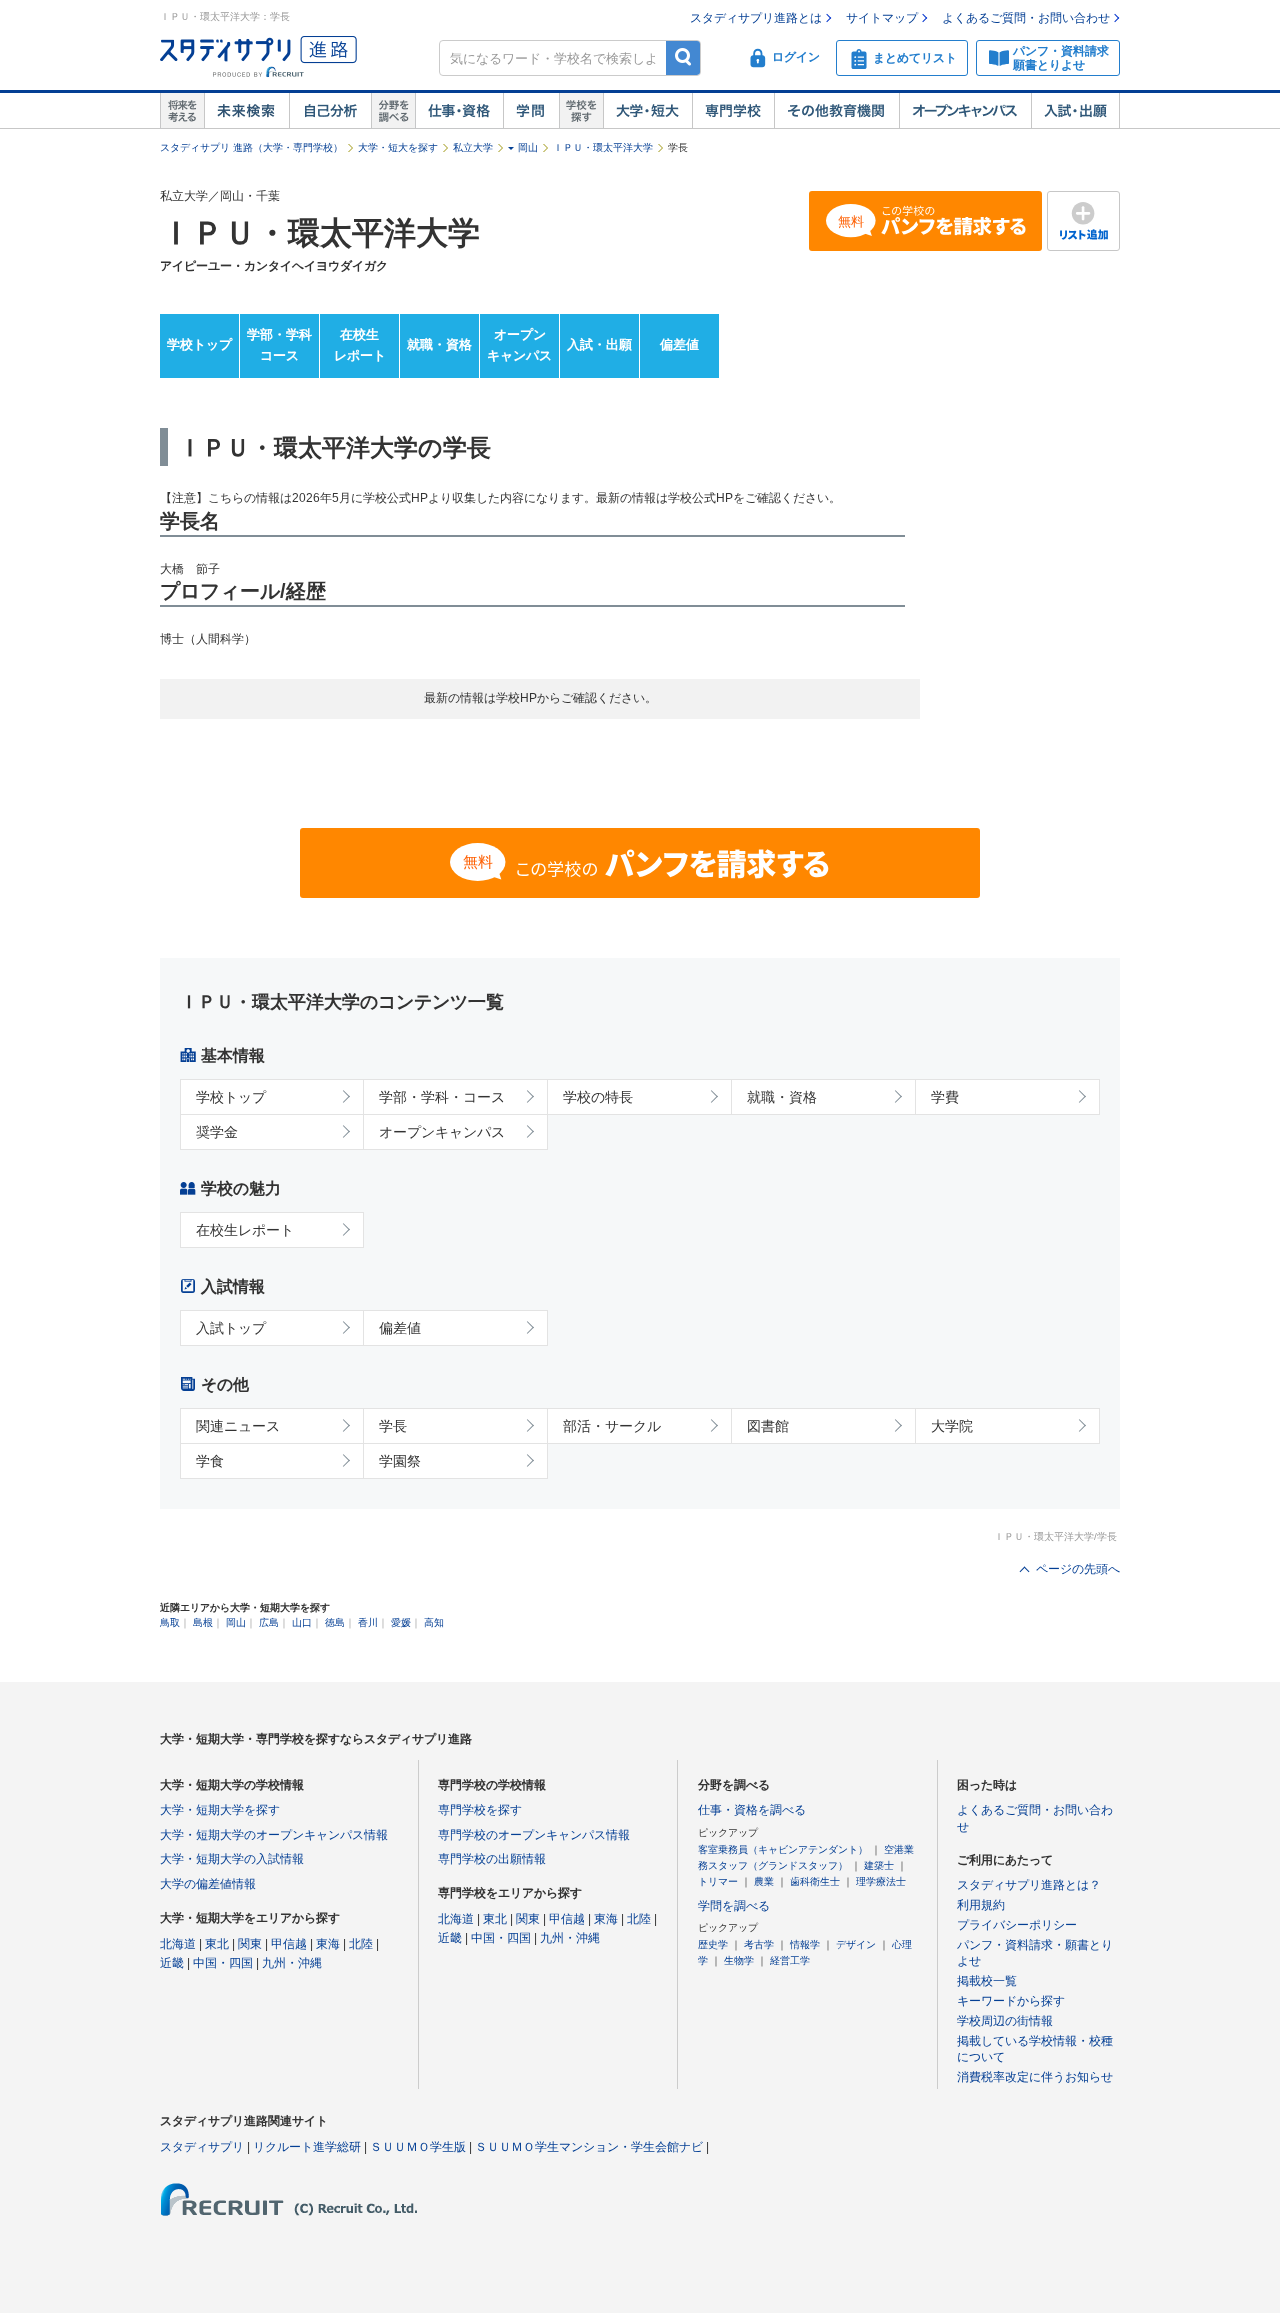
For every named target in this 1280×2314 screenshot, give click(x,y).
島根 (203, 1622)
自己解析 (330, 111)
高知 (434, 1622)
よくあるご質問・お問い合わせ (1026, 18)
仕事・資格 (459, 111)
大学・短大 (647, 111)
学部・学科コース (279, 345)
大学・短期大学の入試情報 (232, 1859)
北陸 (361, 1944)
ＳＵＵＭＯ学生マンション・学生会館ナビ (589, 2147)
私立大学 (473, 147)
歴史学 (713, 1944)
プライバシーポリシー (1017, 1925)
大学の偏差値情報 (208, 1884)
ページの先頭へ (1078, 1569)
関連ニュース (238, 1426)
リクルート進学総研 (307, 2147)
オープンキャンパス (965, 111)
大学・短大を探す (398, 147)
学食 (210, 1461)
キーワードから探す (1011, 2001)
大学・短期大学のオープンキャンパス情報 (274, 1835)
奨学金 (217, 1132)
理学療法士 (881, 1881)
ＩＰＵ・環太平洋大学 (603, 147)
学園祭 (400, 1461)
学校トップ (199, 344)
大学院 (952, 1426)
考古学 (759, 1944)
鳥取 (170, 1622)
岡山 (528, 147)
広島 (269, 1622)
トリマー (718, 1881)
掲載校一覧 (987, 1981)
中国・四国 (223, 1963)
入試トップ (231, 1328)
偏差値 (679, 344)
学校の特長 (598, 1097)
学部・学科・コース (442, 1097)
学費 (945, 1097)
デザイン (856, 1944)
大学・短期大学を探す (220, 1810)
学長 (393, 1426)
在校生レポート (360, 345)
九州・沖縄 (292, 1963)
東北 (217, 1944)
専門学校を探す (480, 1810)
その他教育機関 (836, 111)
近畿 (172, 1963)
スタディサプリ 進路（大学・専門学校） (251, 147)
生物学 (739, 1960)
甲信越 (289, 1944)
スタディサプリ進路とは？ (1029, 1885)
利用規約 (981, 1905)
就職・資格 (439, 344)
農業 (764, 1881)
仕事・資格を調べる (752, 1810)
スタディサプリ (202, 2147)
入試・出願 (1075, 111)
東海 (328, 1944)
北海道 (178, 1944)
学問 (531, 111)
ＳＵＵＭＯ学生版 (418, 2147)
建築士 (879, 1865)
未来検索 (246, 111)
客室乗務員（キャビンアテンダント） (783, 1849)
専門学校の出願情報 (492, 1859)
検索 (683, 57)
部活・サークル (612, 1426)
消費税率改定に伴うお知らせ (1035, 2077)
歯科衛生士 (815, 1881)
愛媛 (401, 1622)
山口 (302, 1622)
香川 (368, 1622)
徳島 (335, 1622)
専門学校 (733, 111)
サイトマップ (882, 18)
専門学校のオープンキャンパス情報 (534, 1835)
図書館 (768, 1426)
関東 (250, 1944)
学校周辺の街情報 (1005, 2021)
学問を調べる (734, 1906)
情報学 (805, 1944)
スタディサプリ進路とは (756, 18)
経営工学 (790, 1960)
